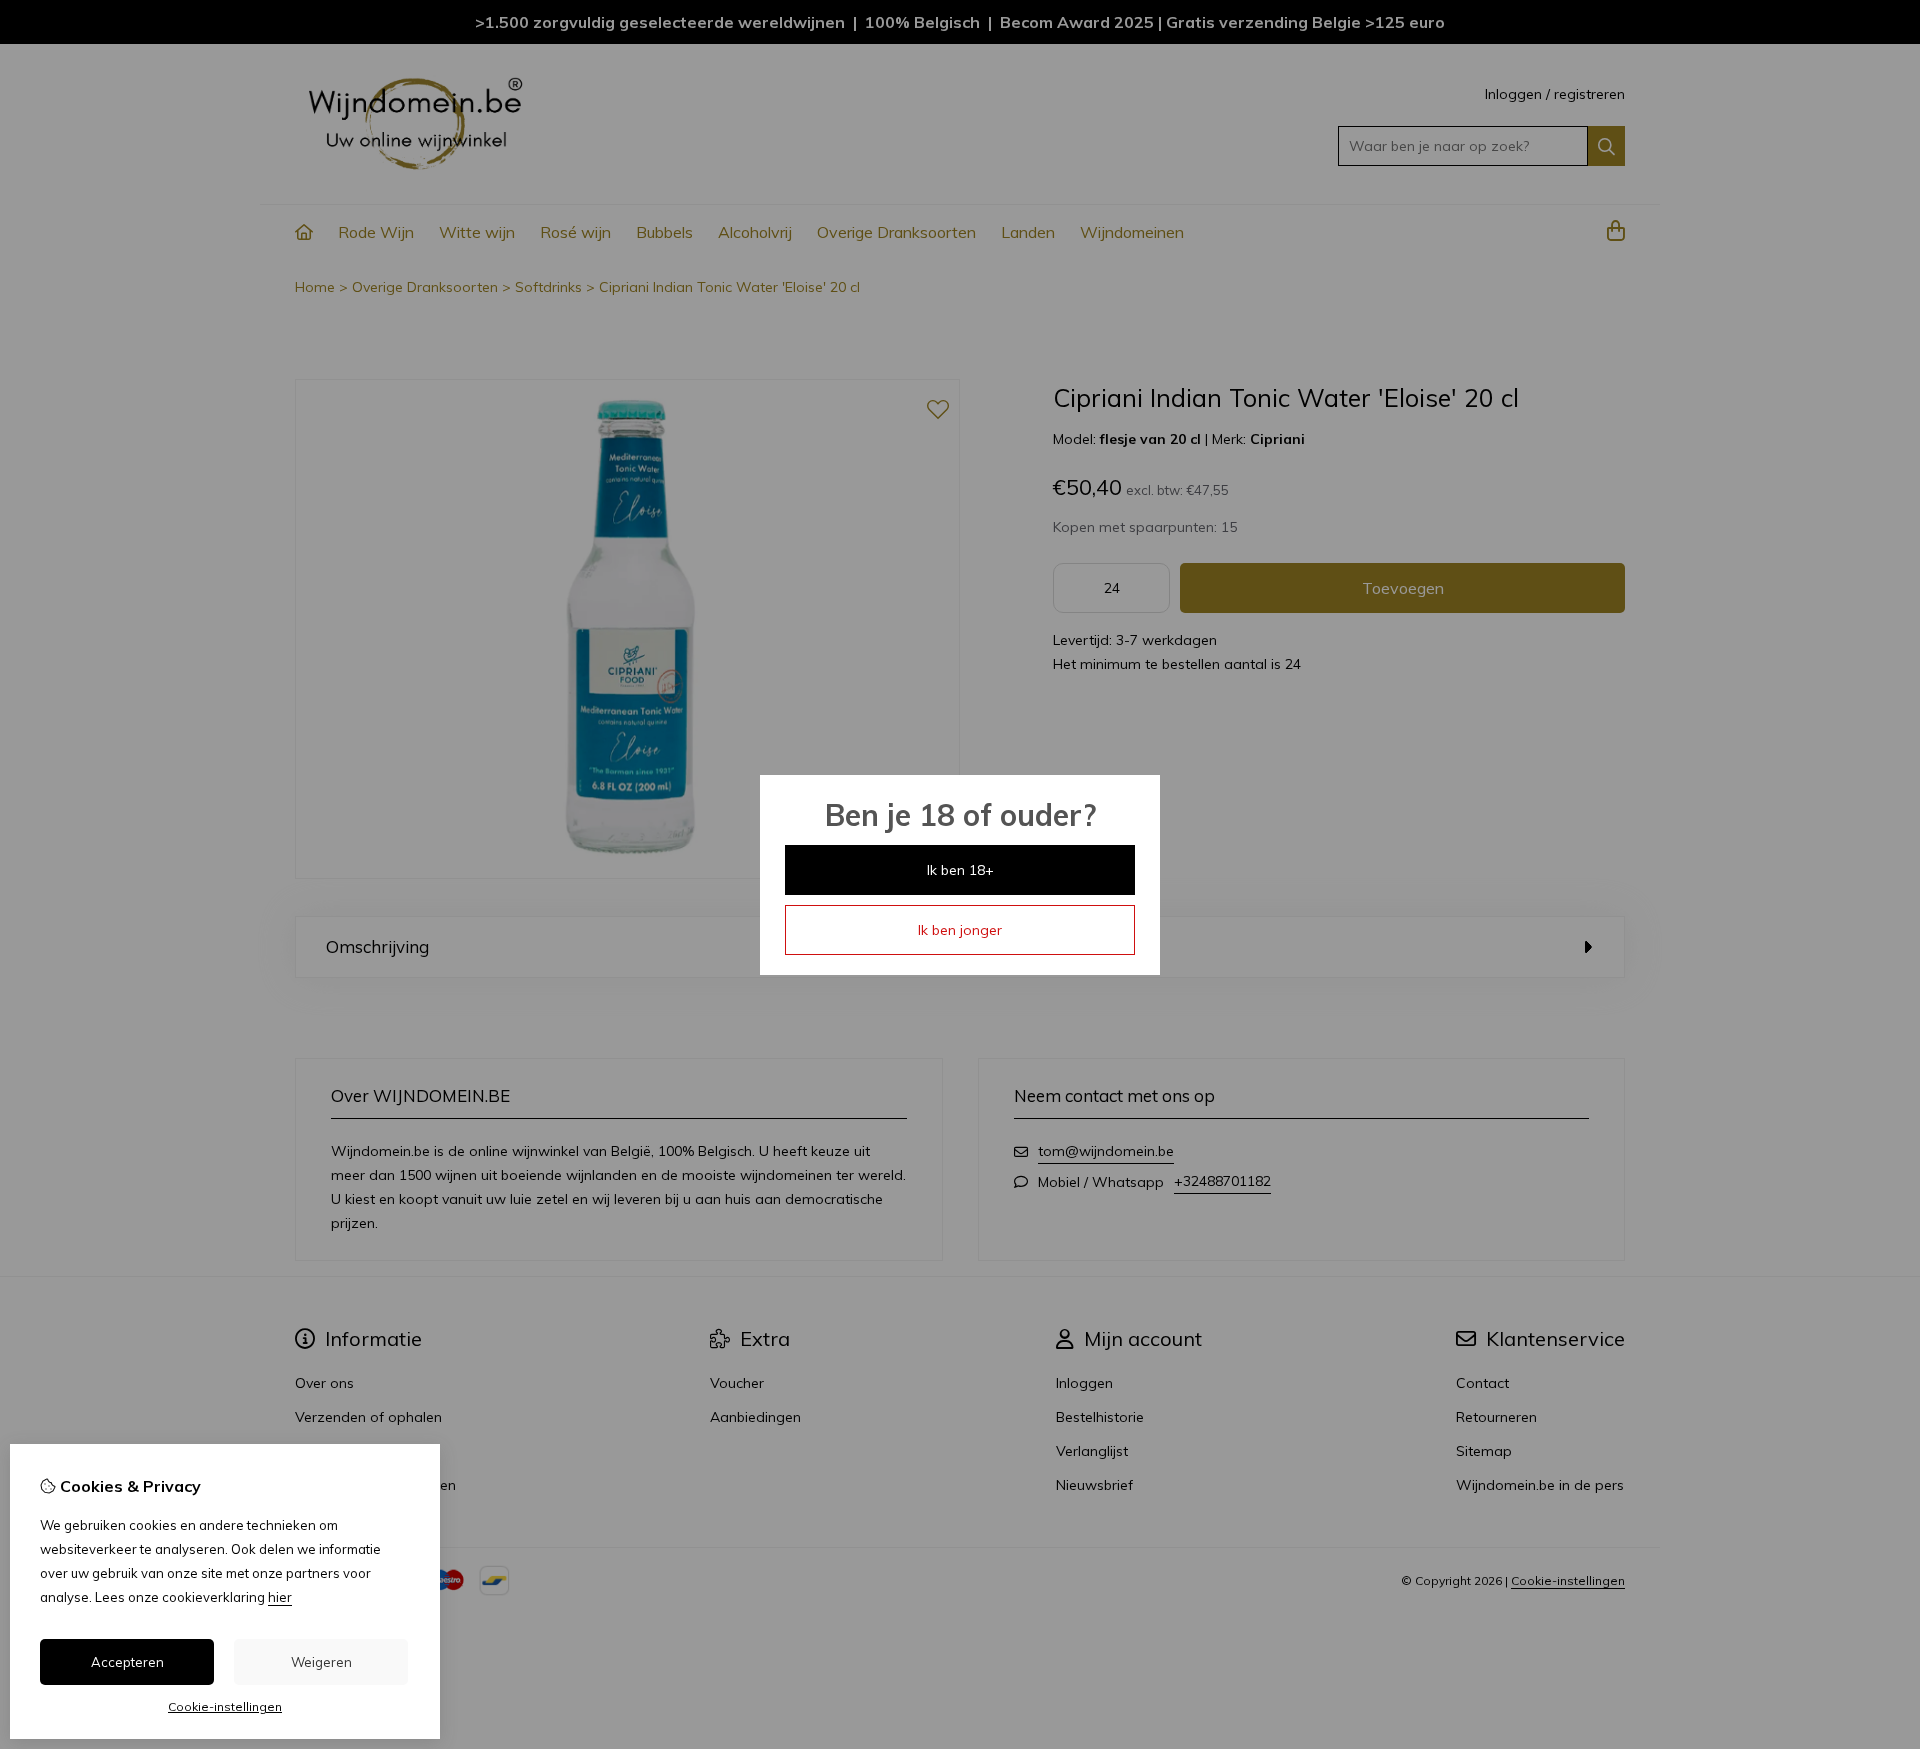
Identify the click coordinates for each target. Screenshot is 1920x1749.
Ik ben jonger (960, 930)
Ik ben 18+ (960, 870)
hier (280, 1597)
